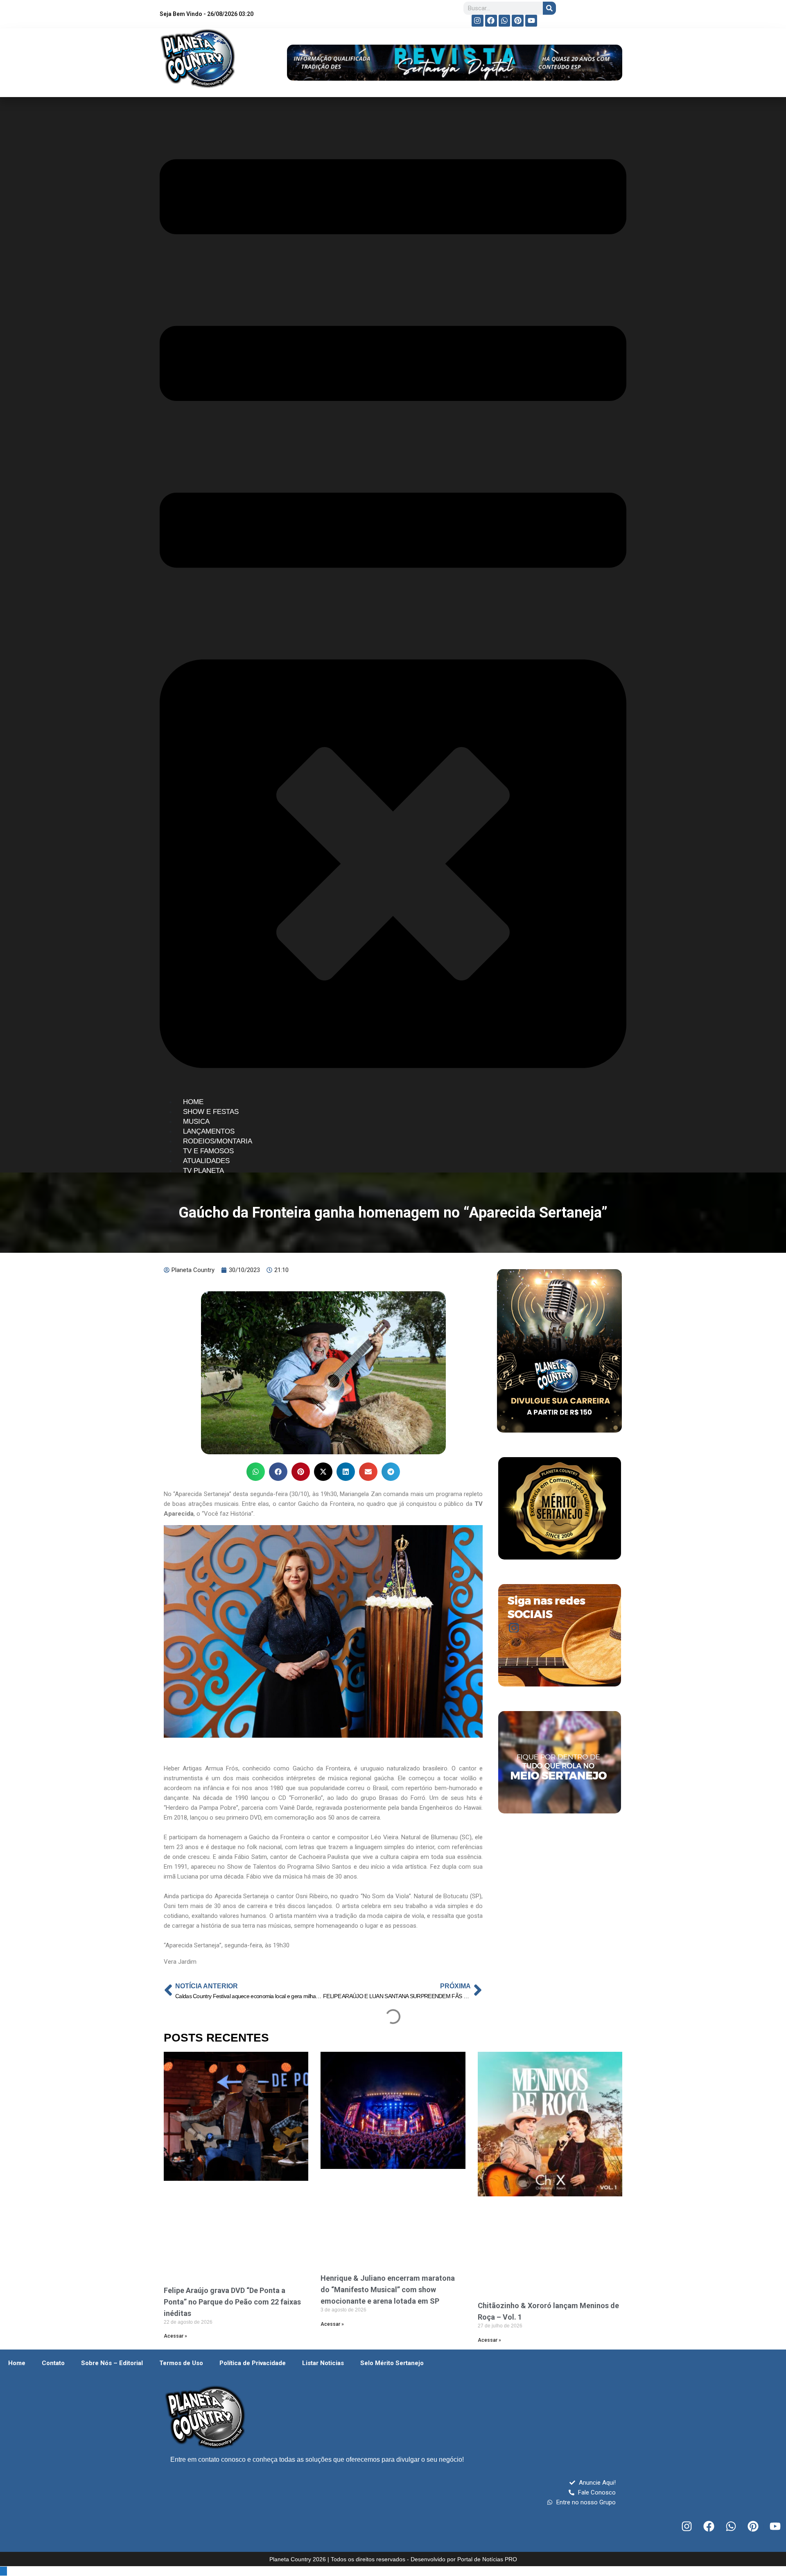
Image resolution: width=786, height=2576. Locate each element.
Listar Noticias (323, 2363)
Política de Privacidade (253, 2363)
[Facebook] (491, 21)
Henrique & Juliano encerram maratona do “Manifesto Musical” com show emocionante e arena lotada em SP (388, 2290)
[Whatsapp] (505, 21)
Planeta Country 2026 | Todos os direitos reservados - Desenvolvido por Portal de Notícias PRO (393, 2559)
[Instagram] (478, 21)
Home (17, 2363)
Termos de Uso (181, 2363)
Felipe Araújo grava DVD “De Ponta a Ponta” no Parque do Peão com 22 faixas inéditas (232, 2302)
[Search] (549, 8)
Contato (53, 2363)
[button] (256, 1472)
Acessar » (175, 2336)
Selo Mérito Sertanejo (392, 2363)
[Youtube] (531, 21)
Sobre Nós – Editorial (112, 2363)
